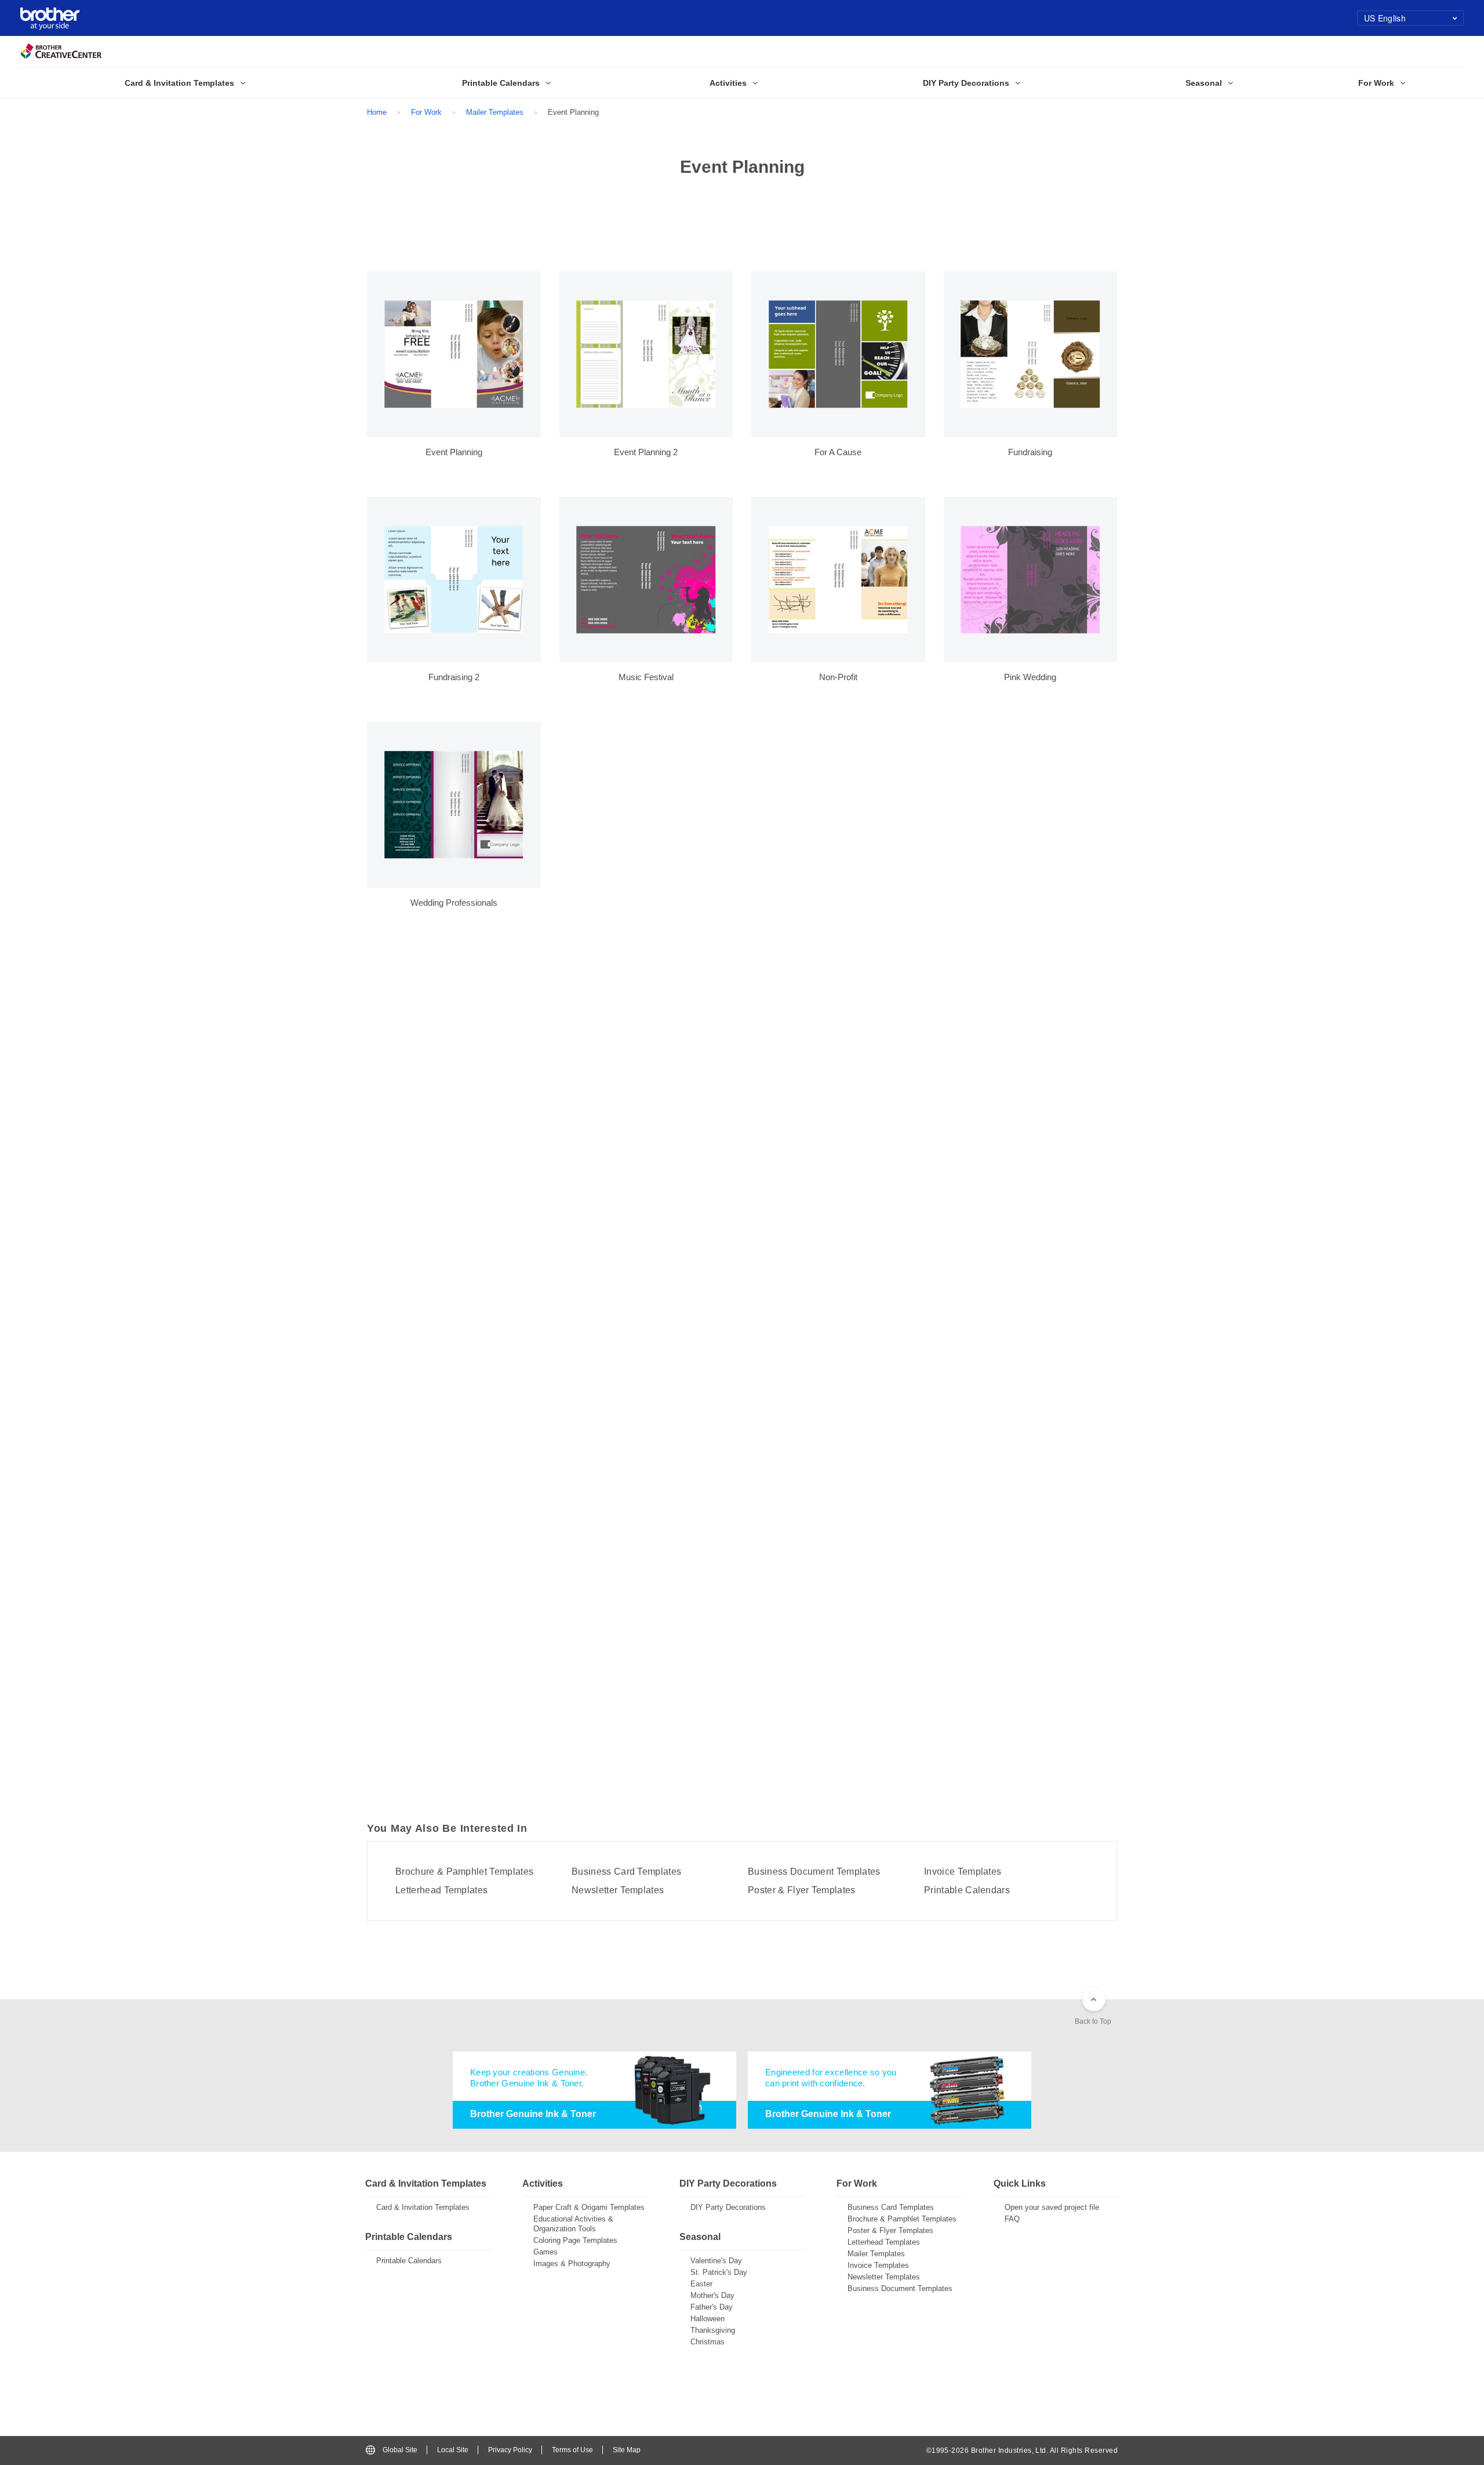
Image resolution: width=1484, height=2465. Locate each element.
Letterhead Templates (441, 1890)
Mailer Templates (495, 112)
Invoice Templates (963, 1872)
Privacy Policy (510, 2450)
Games (545, 2252)
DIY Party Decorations (728, 2207)
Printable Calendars (967, 1890)
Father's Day (712, 2307)
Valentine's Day (716, 2261)
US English (1385, 18)
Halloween (708, 2319)
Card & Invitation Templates (423, 2207)
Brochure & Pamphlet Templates (464, 1872)
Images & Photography (572, 2263)
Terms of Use (572, 2450)
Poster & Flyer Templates (802, 1890)
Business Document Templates (814, 1872)
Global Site (400, 2450)
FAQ (1012, 2219)
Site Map (627, 2450)
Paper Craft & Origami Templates (589, 2207)
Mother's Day (712, 2295)
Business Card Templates (626, 1872)
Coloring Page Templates (575, 2240)
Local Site (453, 2450)
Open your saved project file (1052, 2207)
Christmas (708, 2342)
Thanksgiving (713, 2330)
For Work (426, 112)
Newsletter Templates (618, 1890)
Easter (701, 2284)
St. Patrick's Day (719, 2272)
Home (377, 112)
